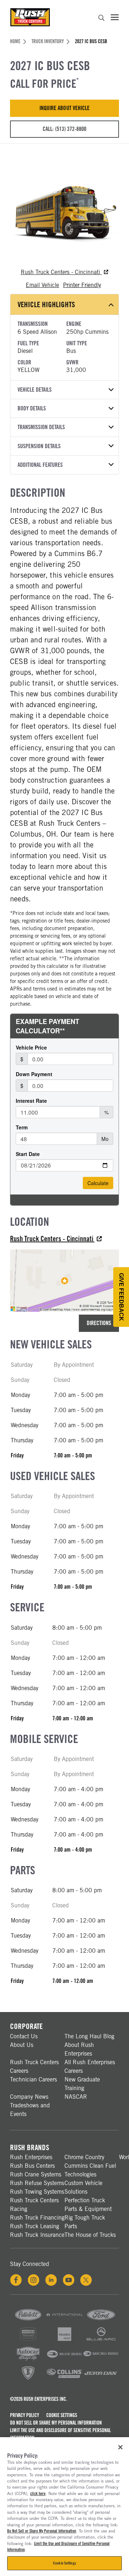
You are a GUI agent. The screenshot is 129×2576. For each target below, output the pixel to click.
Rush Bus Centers (32, 2166)
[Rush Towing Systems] (101, 2379)
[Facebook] (16, 2280)
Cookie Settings (62, 2415)
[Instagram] (34, 2280)
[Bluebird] (64, 2360)
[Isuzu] (64, 2341)
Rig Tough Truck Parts (85, 2222)
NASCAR (76, 2097)
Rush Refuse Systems (37, 2183)
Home (15, 41)
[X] (86, 2280)
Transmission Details (41, 427)
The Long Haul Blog (89, 2036)
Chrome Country (84, 2157)
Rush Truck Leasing (35, 2226)
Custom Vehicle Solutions (83, 2187)
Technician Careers (34, 2079)
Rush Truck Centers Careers (34, 2067)
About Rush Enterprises (79, 2049)
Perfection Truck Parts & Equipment (88, 2205)
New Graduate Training (82, 2084)
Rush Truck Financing (37, 2218)
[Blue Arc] (101, 2341)
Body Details (32, 408)
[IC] (28, 2379)
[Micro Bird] (101, 2360)
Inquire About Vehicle (64, 108)
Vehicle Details (35, 390)
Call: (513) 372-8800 (64, 129)
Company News (29, 2097)
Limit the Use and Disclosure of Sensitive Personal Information (60, 2434)
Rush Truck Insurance (37, 2235)
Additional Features (40, 465)
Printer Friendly (82, 285)
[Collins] (64, 2379)
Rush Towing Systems (37, 2192)
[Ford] (101, 2321)
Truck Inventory (48, 41)
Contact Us (24, 2036)
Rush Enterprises (31, 2157)
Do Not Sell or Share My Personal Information (56, 2423)
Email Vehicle (42, 285)
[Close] (120, 2447)
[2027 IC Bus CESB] (64, 209)
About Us (22, 2045)
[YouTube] (69, 2280)
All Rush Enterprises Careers (90, 2067)
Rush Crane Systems (36, 2174)
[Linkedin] (51, 2280)
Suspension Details (39, 446)
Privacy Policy (25, 2415)
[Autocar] (28, 2360)
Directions (99, 1323)
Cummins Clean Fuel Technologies (90, 2170)
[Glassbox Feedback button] (121, 1297)
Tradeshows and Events (30, 2110)
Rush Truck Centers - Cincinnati (61, 272)
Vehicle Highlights (46, 304)
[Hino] (28, 2341)
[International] (64, 2321)
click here (38, 2494)
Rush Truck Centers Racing (34, 2205)
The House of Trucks (90, 2235)
